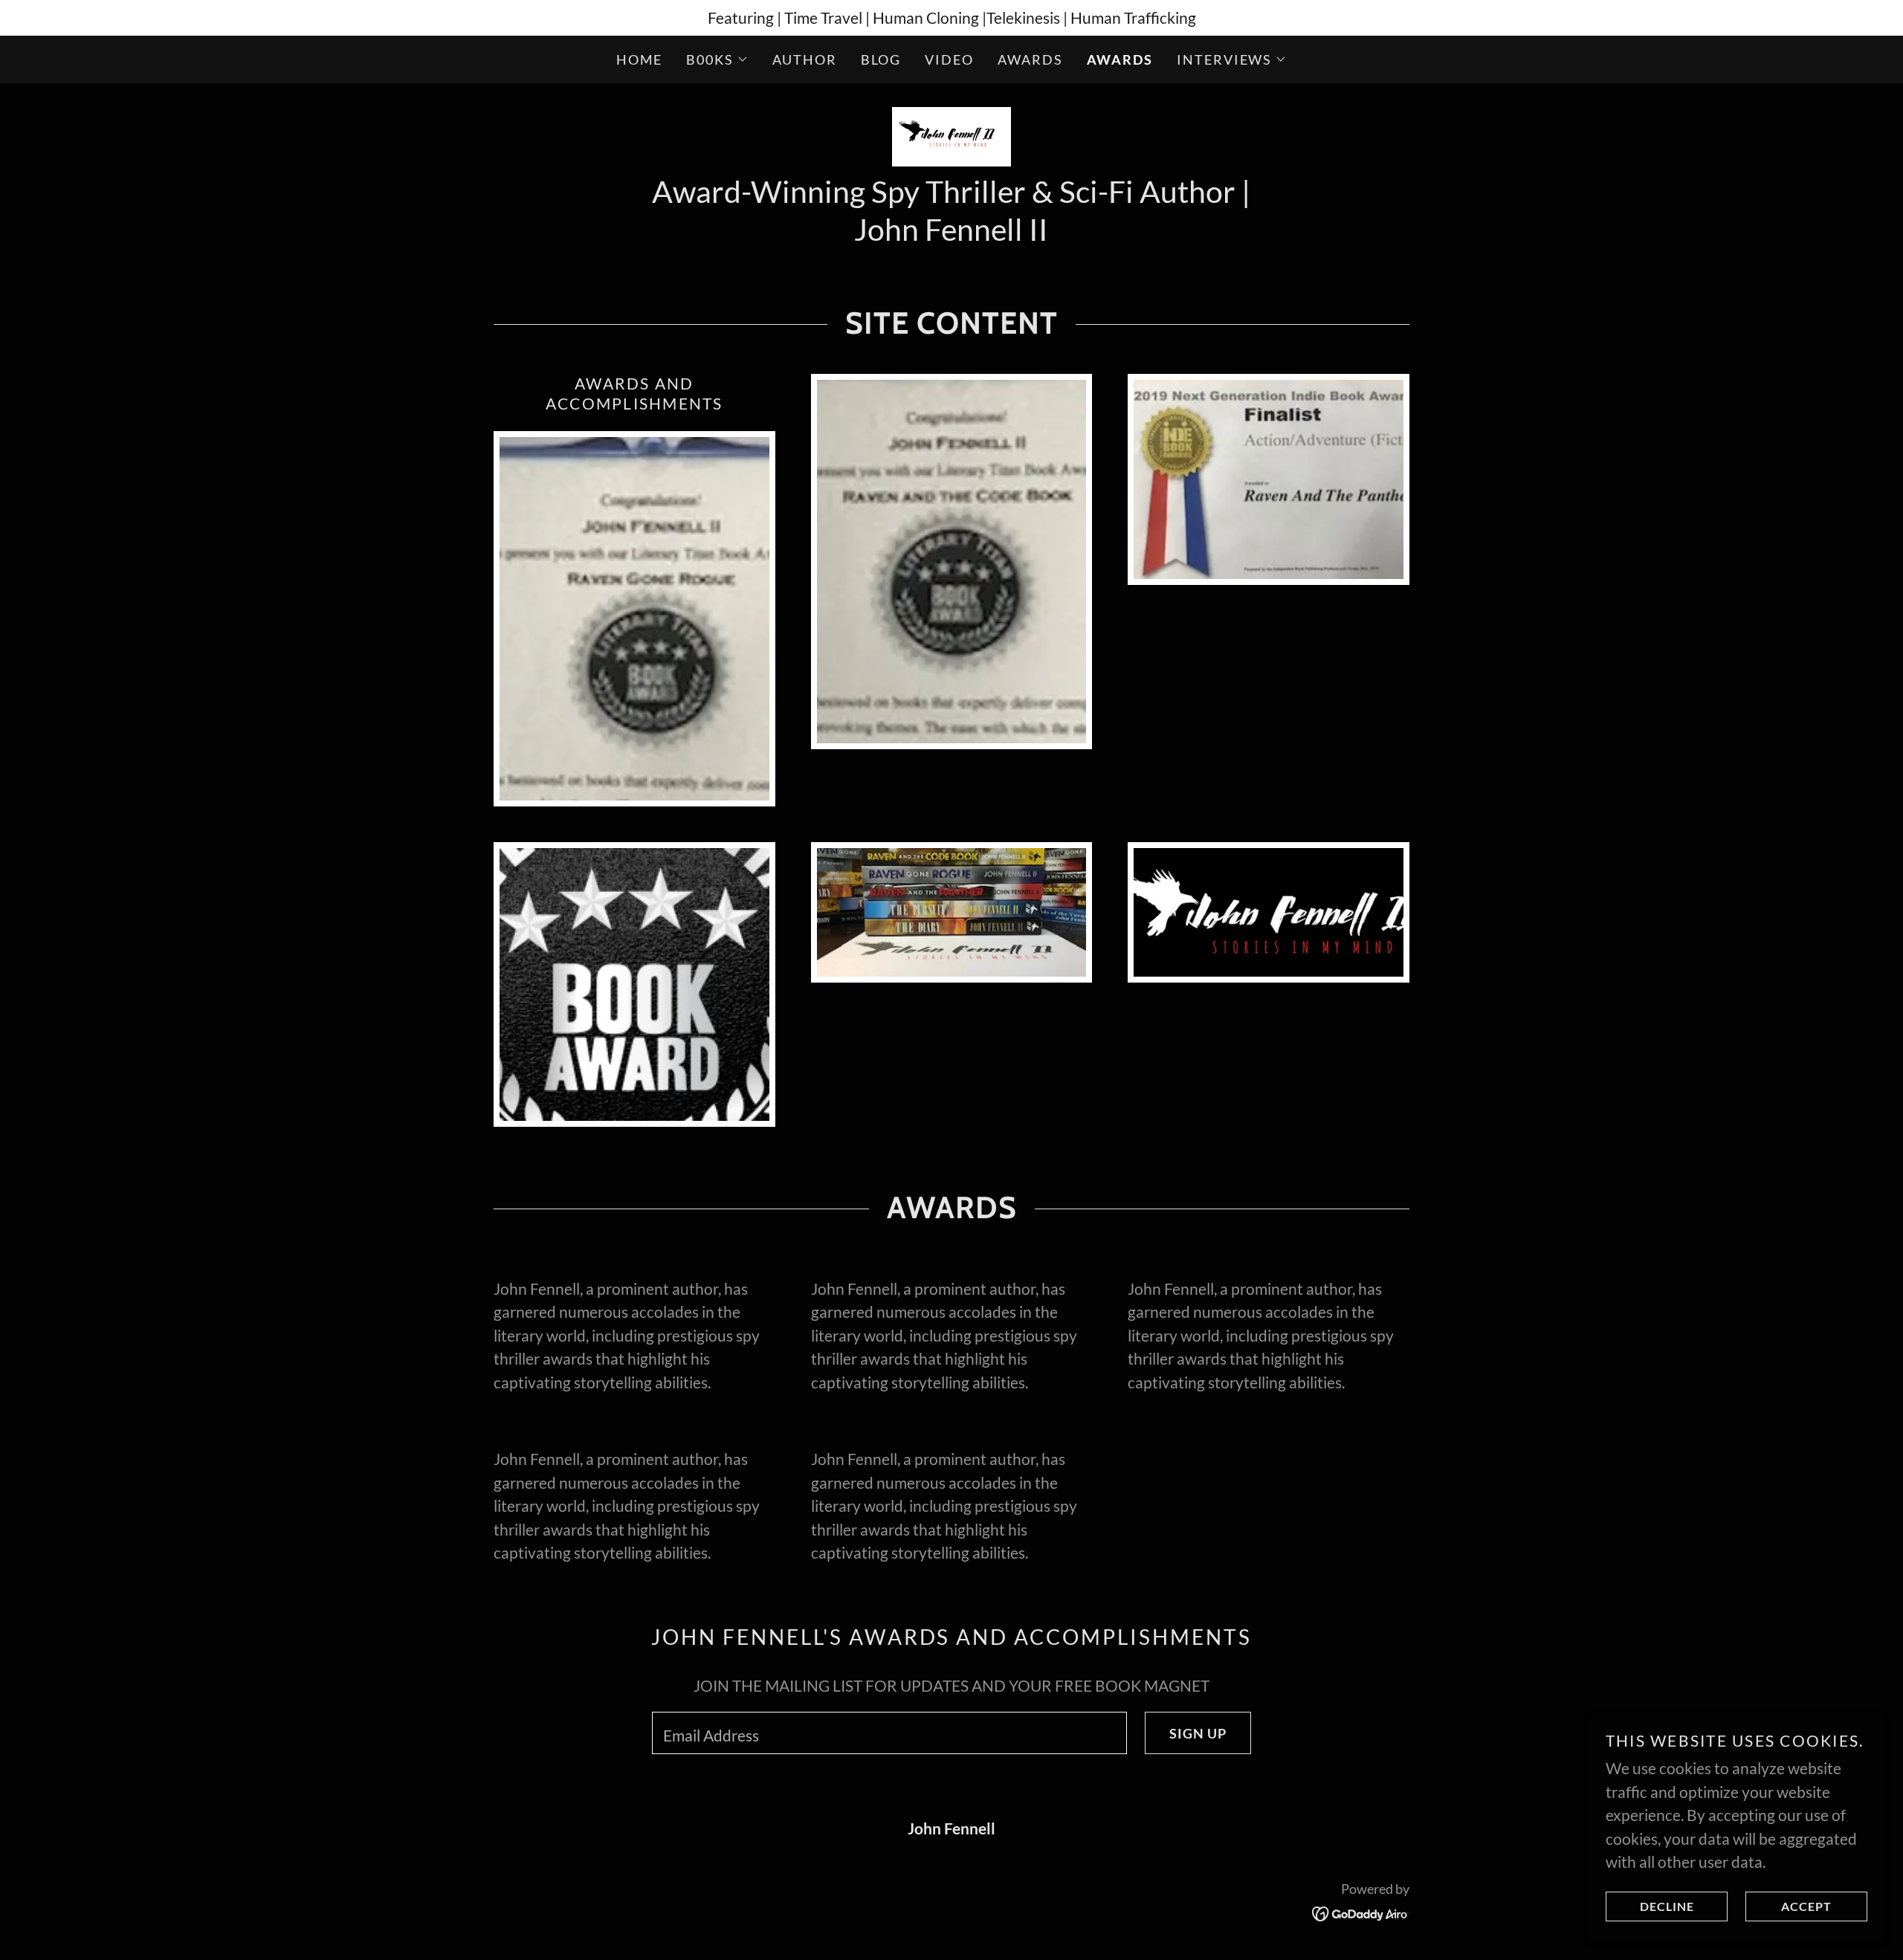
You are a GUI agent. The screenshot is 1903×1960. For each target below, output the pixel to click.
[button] (717, 59)
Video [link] (949, 59)
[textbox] (889, 1733)
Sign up (1198, 1733)
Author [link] (805, 59)
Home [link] (640, 59)
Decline (1667, 1907)
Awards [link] (1030, 59)
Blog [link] (881, 59)
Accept (1806, 1907)
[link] (951, 134)
